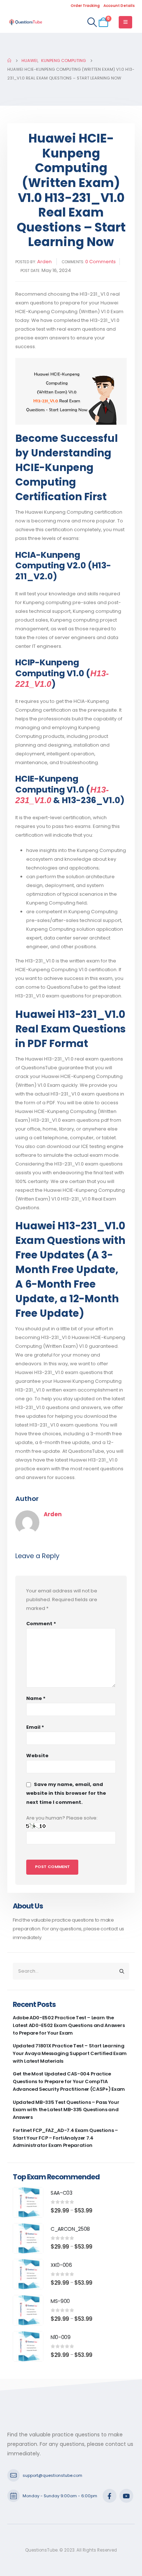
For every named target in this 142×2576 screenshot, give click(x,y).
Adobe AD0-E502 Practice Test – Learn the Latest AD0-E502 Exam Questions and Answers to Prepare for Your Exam (69, 2025)
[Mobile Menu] (125, 22)
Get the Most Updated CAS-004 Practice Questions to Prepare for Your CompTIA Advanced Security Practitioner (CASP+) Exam (69, 2081)
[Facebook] (110, 2496)
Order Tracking (85, 6)
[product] (28, 2202)
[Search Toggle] (92, 22)
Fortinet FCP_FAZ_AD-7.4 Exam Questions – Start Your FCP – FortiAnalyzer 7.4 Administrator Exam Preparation (65, 2138)
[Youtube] (126, 2496)
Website (37, 1756)
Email (35, 1727)
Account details (119, 6)
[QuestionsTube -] (25, 22)
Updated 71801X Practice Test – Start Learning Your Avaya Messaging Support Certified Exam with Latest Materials (70, 2053)
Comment (41, 1624)
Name (36, 1698)
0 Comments (100, 262)
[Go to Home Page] (9, 61)
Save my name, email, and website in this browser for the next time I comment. (66, 1793)
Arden (44, 262)
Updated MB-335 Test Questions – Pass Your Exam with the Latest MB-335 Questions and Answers (66, 2110)
